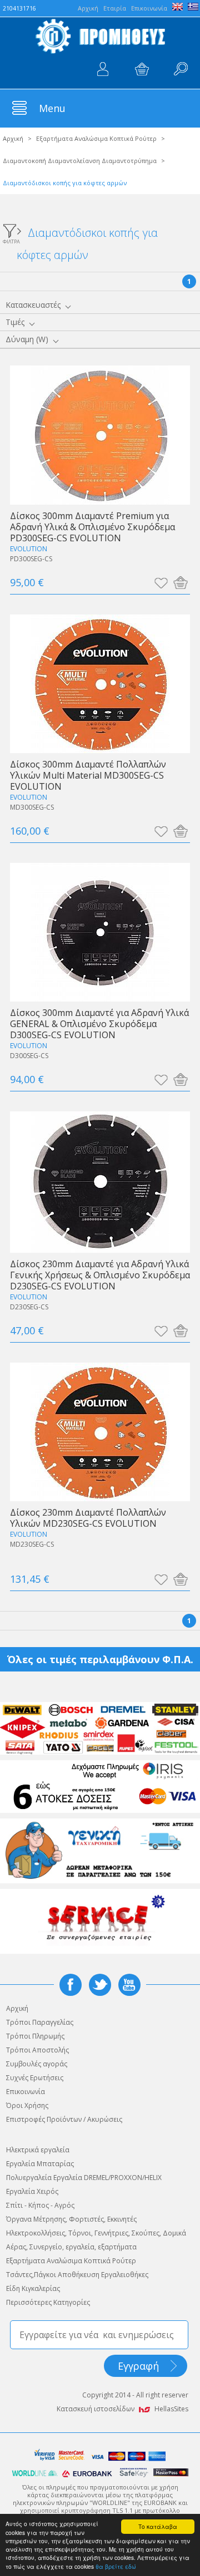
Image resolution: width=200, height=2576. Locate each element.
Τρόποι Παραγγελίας (40, 2022)
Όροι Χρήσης (27, 2105)
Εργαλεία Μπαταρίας (40, 2164)
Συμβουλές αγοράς (37, 2064)
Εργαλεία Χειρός (32, 2191)
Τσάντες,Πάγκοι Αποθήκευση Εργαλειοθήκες (77, 2275)
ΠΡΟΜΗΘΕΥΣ (100, 36)
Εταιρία (115, 8)
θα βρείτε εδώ (116, 2566)
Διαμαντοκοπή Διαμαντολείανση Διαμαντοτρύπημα (80, 161)
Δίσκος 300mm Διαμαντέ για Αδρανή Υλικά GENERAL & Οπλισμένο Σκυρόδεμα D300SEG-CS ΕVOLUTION (99, 1023)
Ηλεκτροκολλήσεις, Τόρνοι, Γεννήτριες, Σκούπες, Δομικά (96, 2233)
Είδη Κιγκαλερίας (33, 2288)
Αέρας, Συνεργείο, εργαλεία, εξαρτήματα (71, 2247)
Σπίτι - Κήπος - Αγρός (40, 2205)
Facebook (71, 1985)
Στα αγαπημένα (161, 582)
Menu (52, 108)
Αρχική (13, 138)
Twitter (100, 1985)
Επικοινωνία (149, 8)
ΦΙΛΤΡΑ (11, 241)
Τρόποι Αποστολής (37, 2050)
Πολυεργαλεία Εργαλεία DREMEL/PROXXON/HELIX (84, 2178)
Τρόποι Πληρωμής (35, 2036)
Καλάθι (142, 69)
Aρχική (88, 8)
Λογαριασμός (103, 69)
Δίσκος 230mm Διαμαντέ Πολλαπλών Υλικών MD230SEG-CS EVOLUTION (88, 1518)
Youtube (129, 1985)
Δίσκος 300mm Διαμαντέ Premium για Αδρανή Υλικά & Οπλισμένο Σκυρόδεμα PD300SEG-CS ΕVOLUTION (92, 527)
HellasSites (171, 2409)
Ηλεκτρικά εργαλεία (38, 2150)
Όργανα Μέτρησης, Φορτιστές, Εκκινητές (71, 2219)
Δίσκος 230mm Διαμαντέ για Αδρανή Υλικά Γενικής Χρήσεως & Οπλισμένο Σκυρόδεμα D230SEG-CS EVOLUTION (100, 1275)
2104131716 (19, 8)
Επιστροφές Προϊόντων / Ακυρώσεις (64, 2119)
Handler (181, 69)
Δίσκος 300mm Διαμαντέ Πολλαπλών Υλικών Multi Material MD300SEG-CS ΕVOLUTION (88, 775)
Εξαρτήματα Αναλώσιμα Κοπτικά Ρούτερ (96, 138)
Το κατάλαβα (158, 2526)
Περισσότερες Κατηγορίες (48, 2302)
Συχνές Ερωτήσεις (35, 2078)
